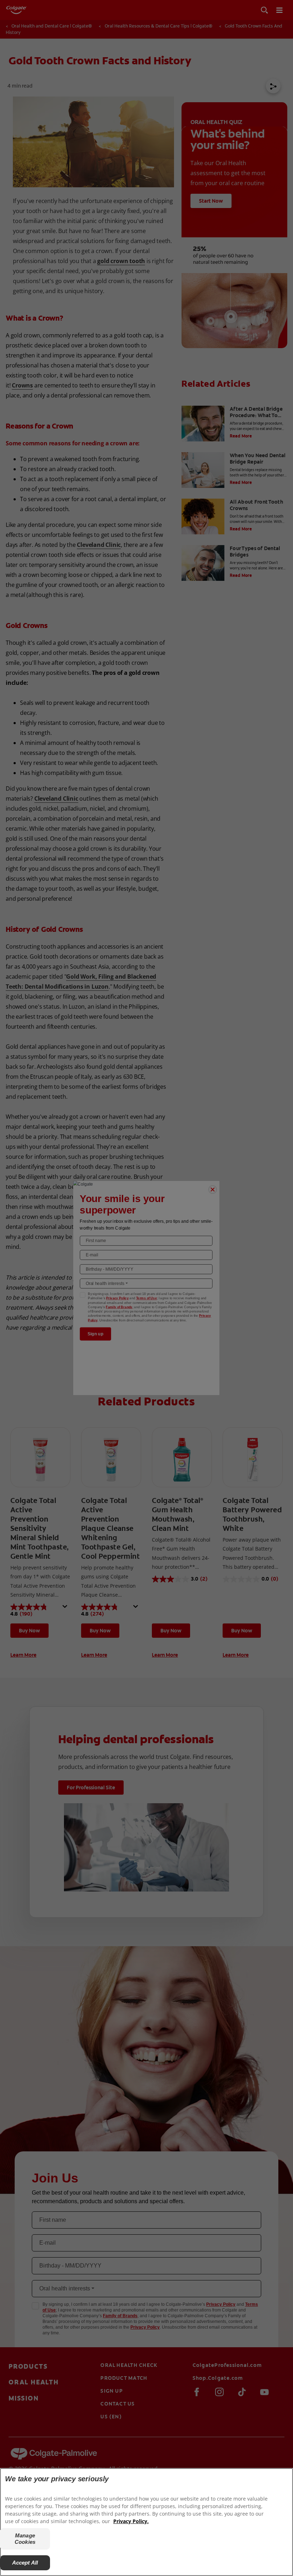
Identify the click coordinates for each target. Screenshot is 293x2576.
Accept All (25, 2563)
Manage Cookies (25, 2539)
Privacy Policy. (131, 2521)
